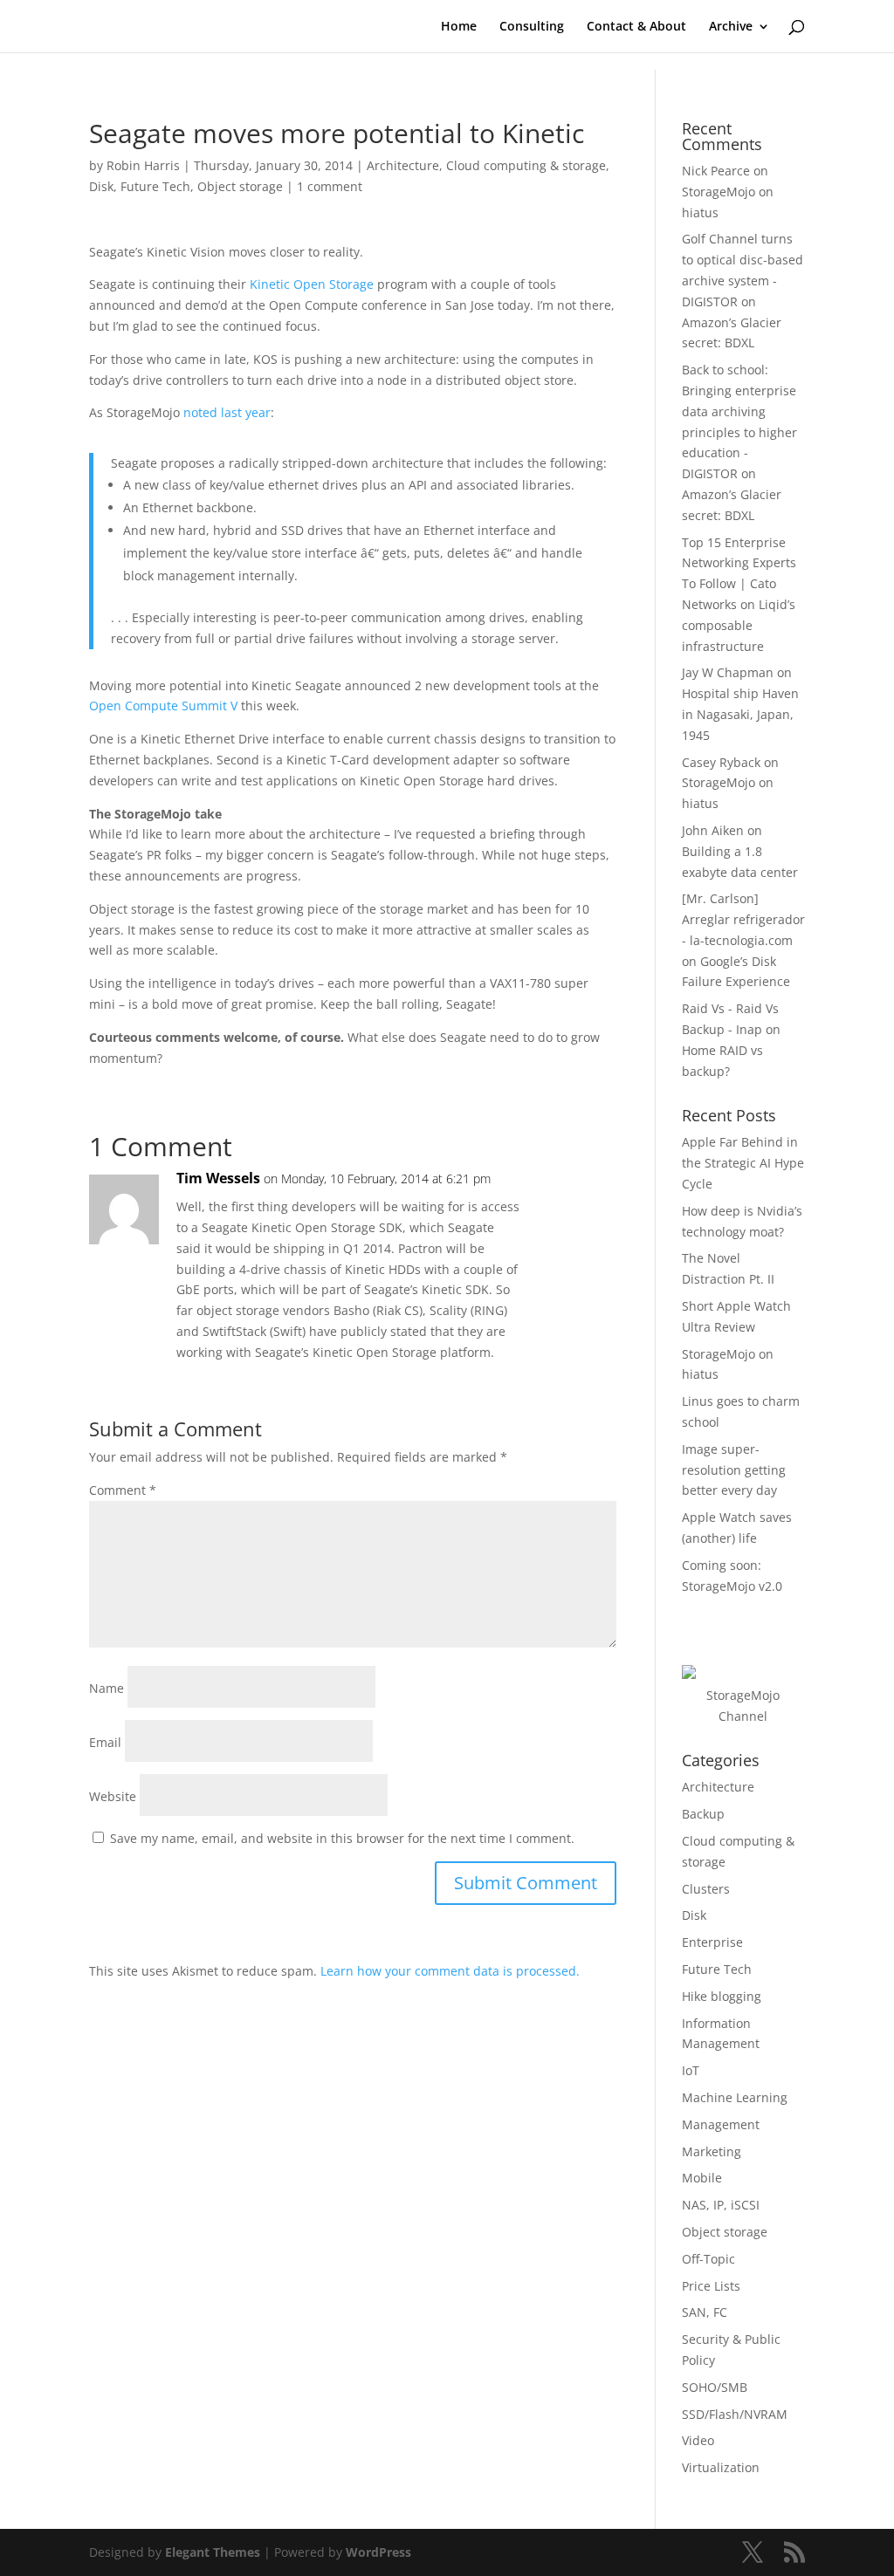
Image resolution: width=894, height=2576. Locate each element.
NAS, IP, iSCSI (721, 2205)
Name (107, 1688)
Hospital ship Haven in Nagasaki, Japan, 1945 (740, 714)
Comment (123, 1490)
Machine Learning (735, 2097)
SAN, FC (705, 2312)
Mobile (702, 2178)
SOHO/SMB (715, 2387)
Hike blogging (722, 1996)
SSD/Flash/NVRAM (735, 2414)
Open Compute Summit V (163, 706)
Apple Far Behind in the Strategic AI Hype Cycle (743, 1163)
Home (459, 27)
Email (105, 1742)
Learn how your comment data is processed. (450, 1971)
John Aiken (713, 830)
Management (721, 2124)
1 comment (330, 186)
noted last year (227, 412)
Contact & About (636, 27)
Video (698, 2440)
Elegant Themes (213, 2552)
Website (113, 1796)
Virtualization (721, 2467)
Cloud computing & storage (526, 165)
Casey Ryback (721, 762)
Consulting (532, 27)
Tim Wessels (218, 1178)
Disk (101, 186)
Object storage (240, 186)
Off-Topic (708, 2259)
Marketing (712, 2151)
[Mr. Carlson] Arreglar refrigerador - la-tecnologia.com (743, 919)
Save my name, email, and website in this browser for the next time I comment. (342, 1838)
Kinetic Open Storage (312, 284)
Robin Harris (143, 165)
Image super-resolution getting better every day (734, 1470)
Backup (703, 1814)
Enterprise (712, 1942)
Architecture (403, 165)
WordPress (378, 2552)
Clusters (706, 1889)
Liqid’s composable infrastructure (739, 625)
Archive (731, 27)
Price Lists (711, 2286)
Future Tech (155, 186)
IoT (691, 2070)
